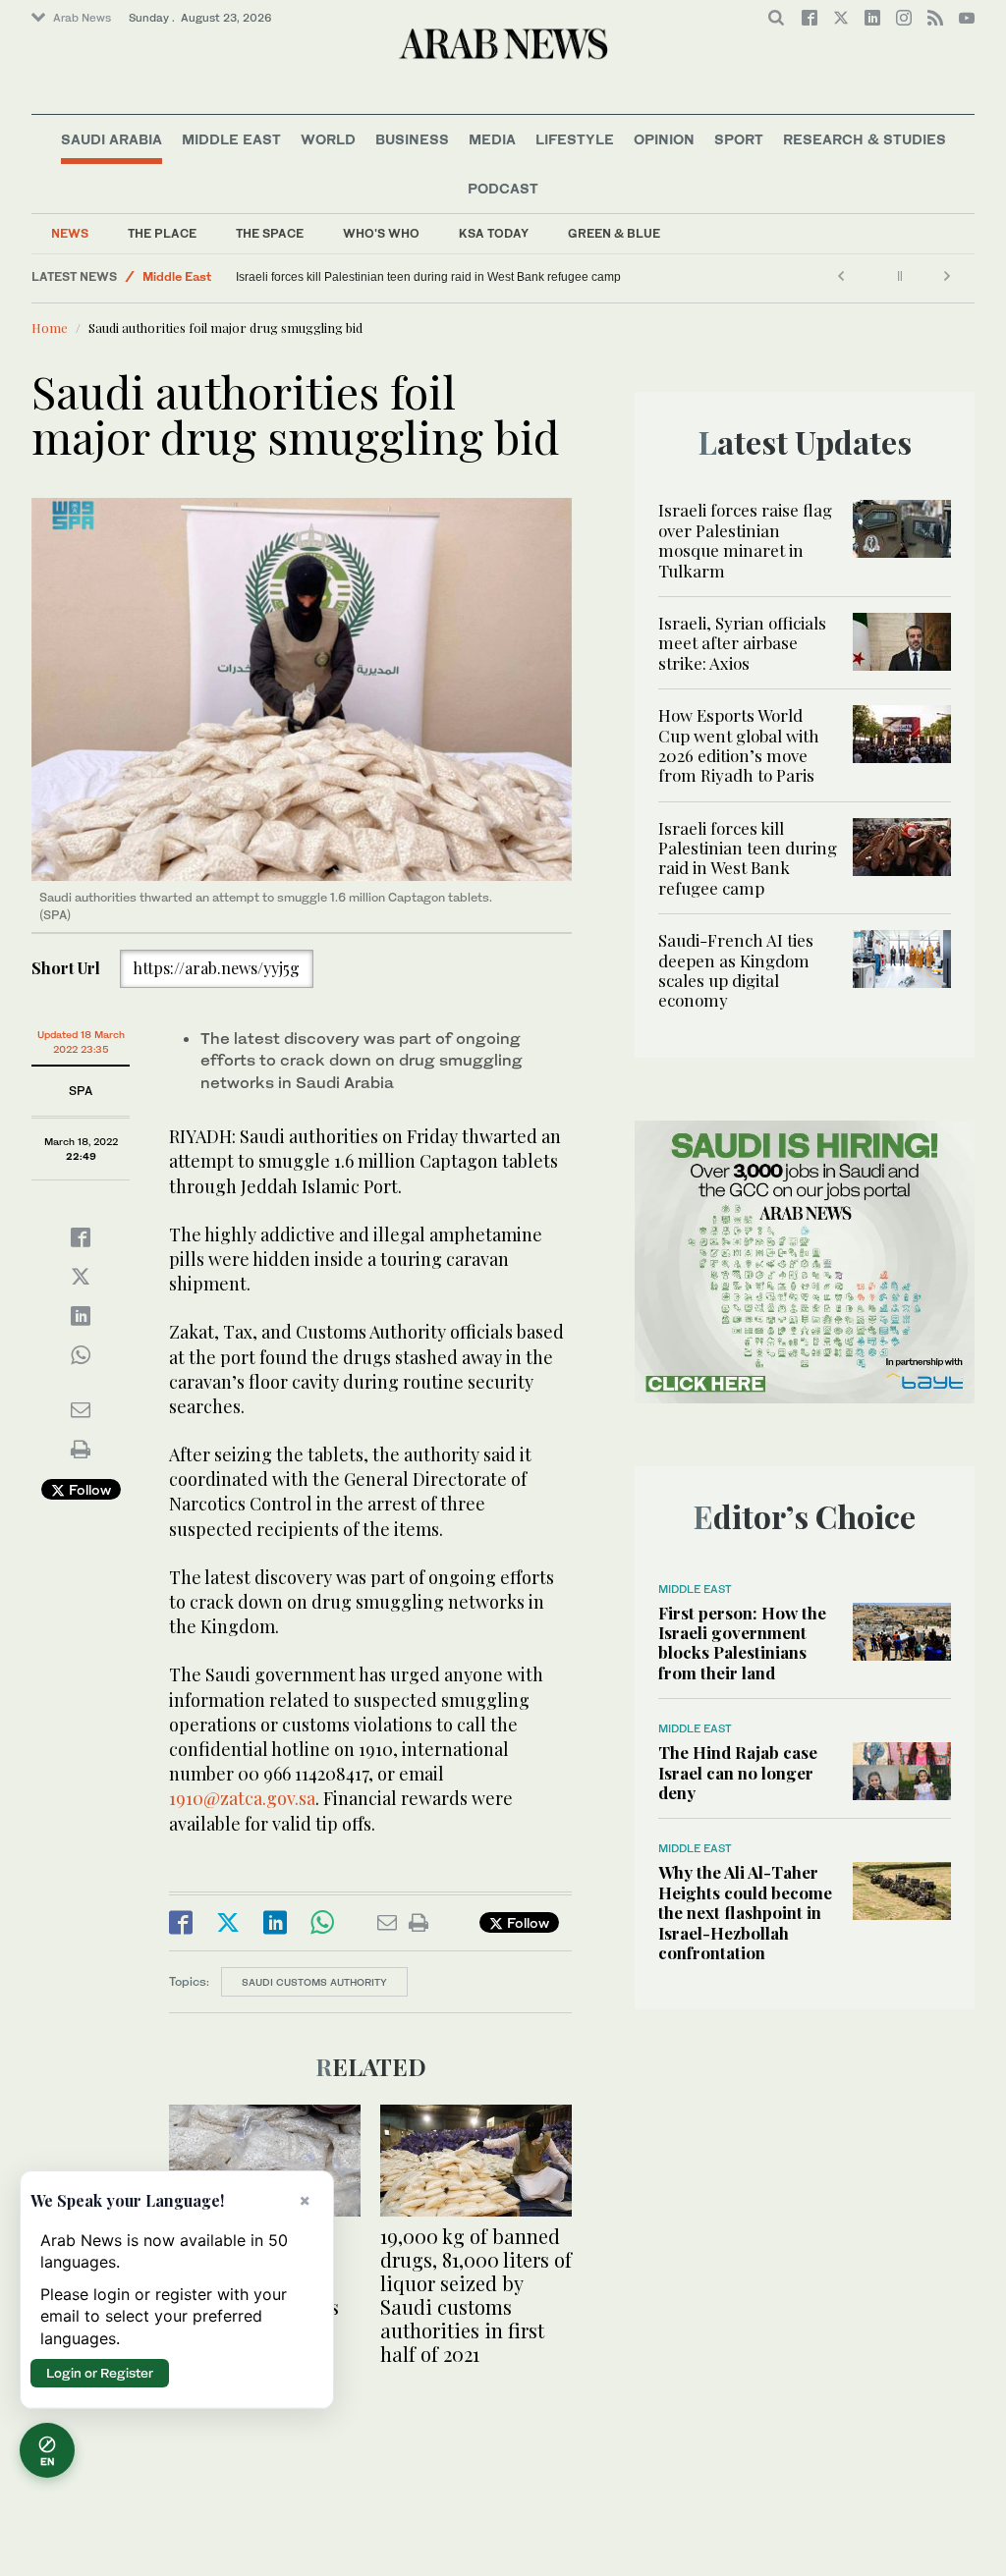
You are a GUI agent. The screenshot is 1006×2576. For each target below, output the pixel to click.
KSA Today (494, 233)
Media (492, 139)
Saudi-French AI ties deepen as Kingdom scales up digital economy (736, 970)
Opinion (664, 139)
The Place (162, 233)
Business (412, 139)
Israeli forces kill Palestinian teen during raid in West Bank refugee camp (428, 277)
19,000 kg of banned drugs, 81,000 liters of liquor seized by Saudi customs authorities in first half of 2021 (476, 2295)
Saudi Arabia (112, 139)
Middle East (231, 139)
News (70, 233)
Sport (739, 139)
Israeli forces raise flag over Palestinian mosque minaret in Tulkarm (745, 540)
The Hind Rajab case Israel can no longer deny (738, 1772)
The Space (270, 233)
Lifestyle (575, 139)
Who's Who (381, 233)
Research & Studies (865, 139)
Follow (88, 1489)
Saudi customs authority (314, 1982)
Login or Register (100, 2373)
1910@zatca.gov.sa (242, 1798)
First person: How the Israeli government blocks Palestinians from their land (742, 1643)
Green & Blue (614, 233)
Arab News (82, 18)
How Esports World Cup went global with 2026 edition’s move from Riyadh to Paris (739, 745)
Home (50, 328)
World (328, 139)
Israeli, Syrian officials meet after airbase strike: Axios (742, 643)
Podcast (503, 188)
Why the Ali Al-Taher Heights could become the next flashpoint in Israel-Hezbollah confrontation (745, 1912)
